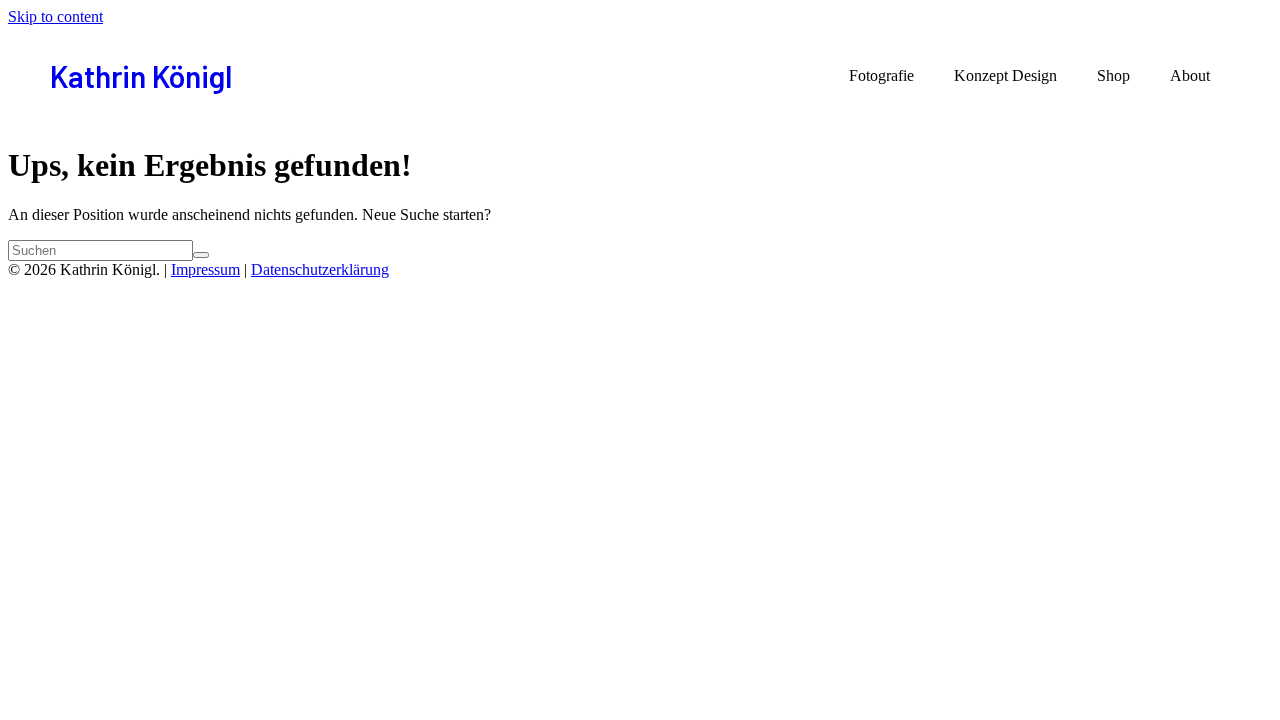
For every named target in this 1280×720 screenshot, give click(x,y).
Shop (1113, 75)
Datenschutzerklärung (320, 269)
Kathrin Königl (141, 76)
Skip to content (55, 16)
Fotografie (881, 75)
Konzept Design (1005, 75)
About (1190, 75)
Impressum (205, 269)
